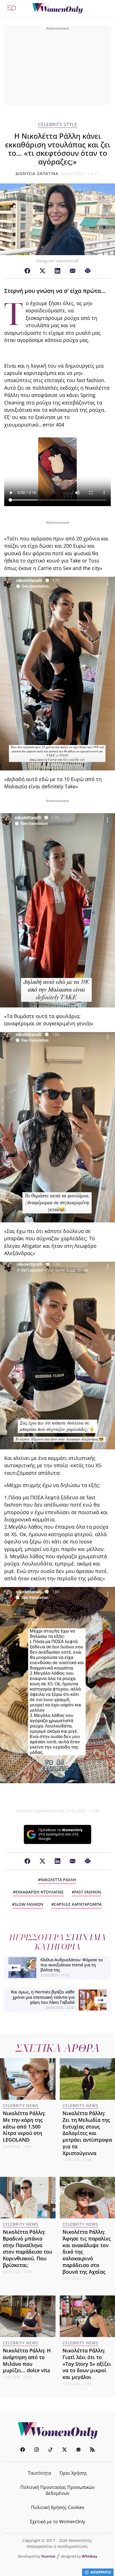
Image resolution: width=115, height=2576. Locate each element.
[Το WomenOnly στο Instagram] (37, 2450)
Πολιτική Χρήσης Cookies (58, 2507)
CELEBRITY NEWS (21, 2105)
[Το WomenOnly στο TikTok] (51, 2450)
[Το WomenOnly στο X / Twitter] (64, 2450)
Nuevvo (48, 2556)
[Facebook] (27, 271)
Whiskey (89, 2556)
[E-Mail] (73, 271)
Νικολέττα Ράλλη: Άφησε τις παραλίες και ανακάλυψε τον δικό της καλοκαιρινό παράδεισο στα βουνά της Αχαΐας (87, 2252)
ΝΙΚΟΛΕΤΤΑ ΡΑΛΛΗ (58, 1880)
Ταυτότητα (39, 2473)
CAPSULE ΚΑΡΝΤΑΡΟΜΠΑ (78, 1904)
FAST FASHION (88, 1892)
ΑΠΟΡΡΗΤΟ (101, 2572)
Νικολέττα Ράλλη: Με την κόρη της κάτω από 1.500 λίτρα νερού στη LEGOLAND (24, 2126)
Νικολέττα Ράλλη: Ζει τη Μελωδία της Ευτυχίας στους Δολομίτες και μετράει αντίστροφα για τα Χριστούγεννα (87, 2133)
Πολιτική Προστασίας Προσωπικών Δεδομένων (57, 2490)
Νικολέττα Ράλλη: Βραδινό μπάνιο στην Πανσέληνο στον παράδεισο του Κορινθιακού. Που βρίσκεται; (27, 2248)
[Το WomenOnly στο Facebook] (23, 2450)
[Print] (88, 271)
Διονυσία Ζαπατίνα (37, 173)
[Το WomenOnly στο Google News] (78, 2450)
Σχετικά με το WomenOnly (57, 2522)
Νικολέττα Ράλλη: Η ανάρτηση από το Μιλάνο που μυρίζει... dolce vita (27, 2360)
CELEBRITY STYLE (58, 125)
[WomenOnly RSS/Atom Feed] (92, 2450)
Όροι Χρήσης (73, 2473)
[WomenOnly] (57, 8)
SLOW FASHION (29, 1904)
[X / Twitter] (42, 271)
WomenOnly (57, 2431)
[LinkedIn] (57, 271)
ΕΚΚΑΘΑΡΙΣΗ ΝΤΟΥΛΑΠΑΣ (39, 1892)
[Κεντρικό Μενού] (11, 8)
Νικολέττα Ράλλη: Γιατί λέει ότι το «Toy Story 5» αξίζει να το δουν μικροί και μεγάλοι (87, 2364)
